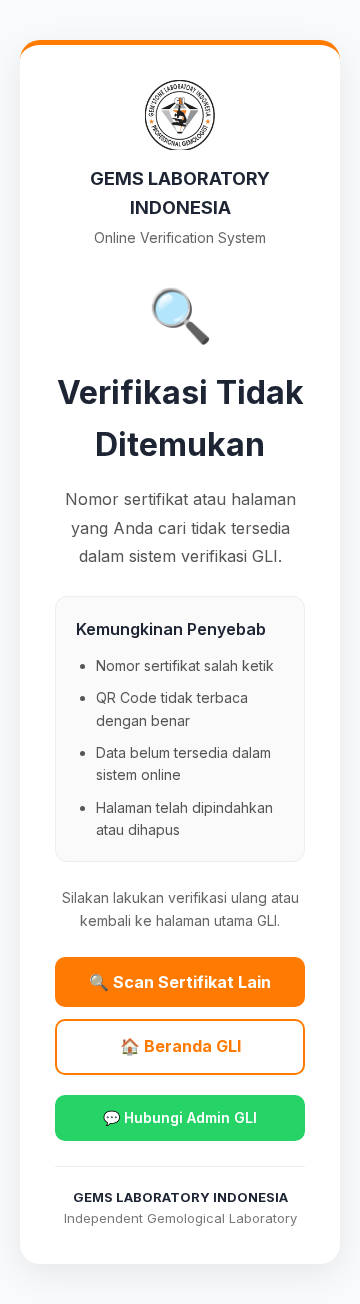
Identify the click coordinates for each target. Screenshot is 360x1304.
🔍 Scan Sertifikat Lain (180, 982)
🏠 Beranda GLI (180, 1046)
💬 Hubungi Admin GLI (180, 1117)
